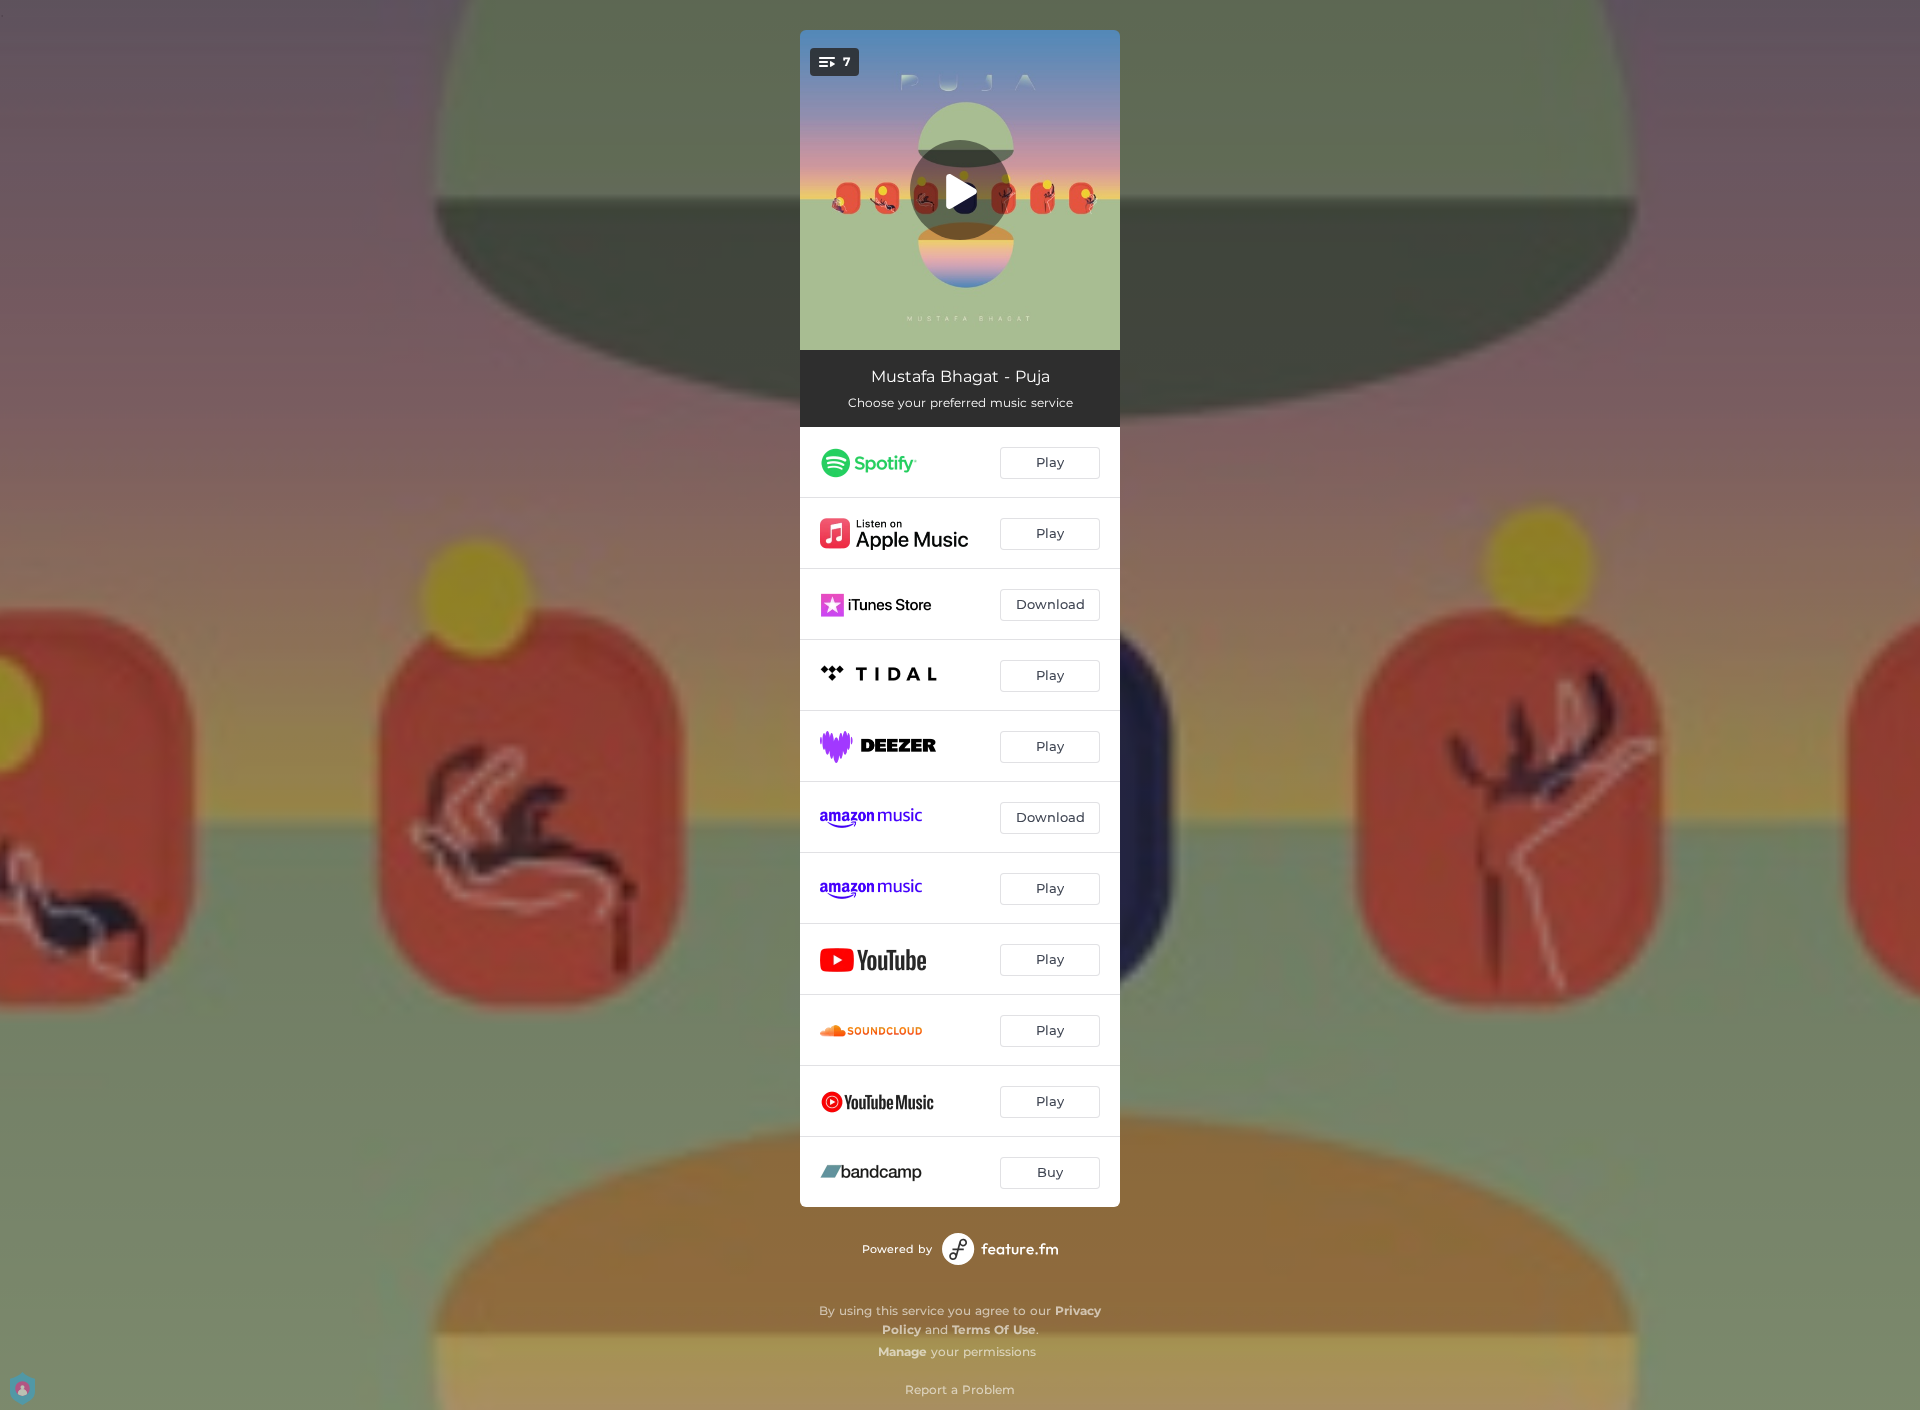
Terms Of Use (994, 1329)
